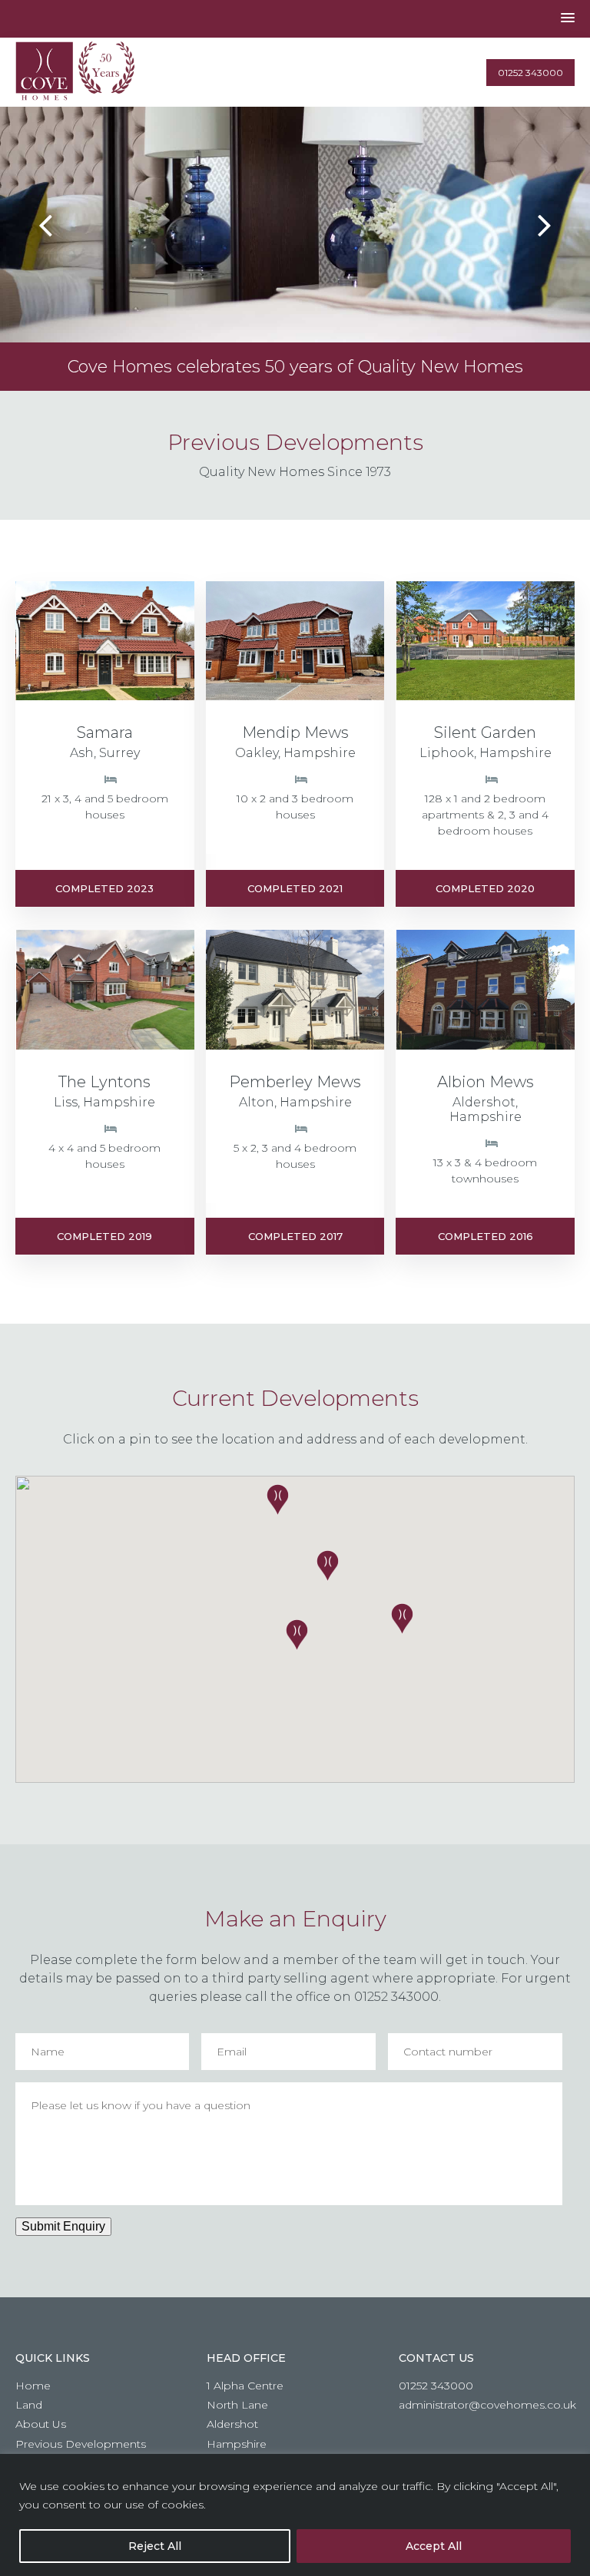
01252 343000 (530, 73)
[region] (295, 2515)
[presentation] (45, 225)
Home (33, 2386)
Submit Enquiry (63, 2226)
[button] (402, 1619)
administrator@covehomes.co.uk (487, 2405)
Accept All (434, 2546)
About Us (41, 2424)
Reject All (155, 2546)
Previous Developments (81, 2443)
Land (29, 2405)
